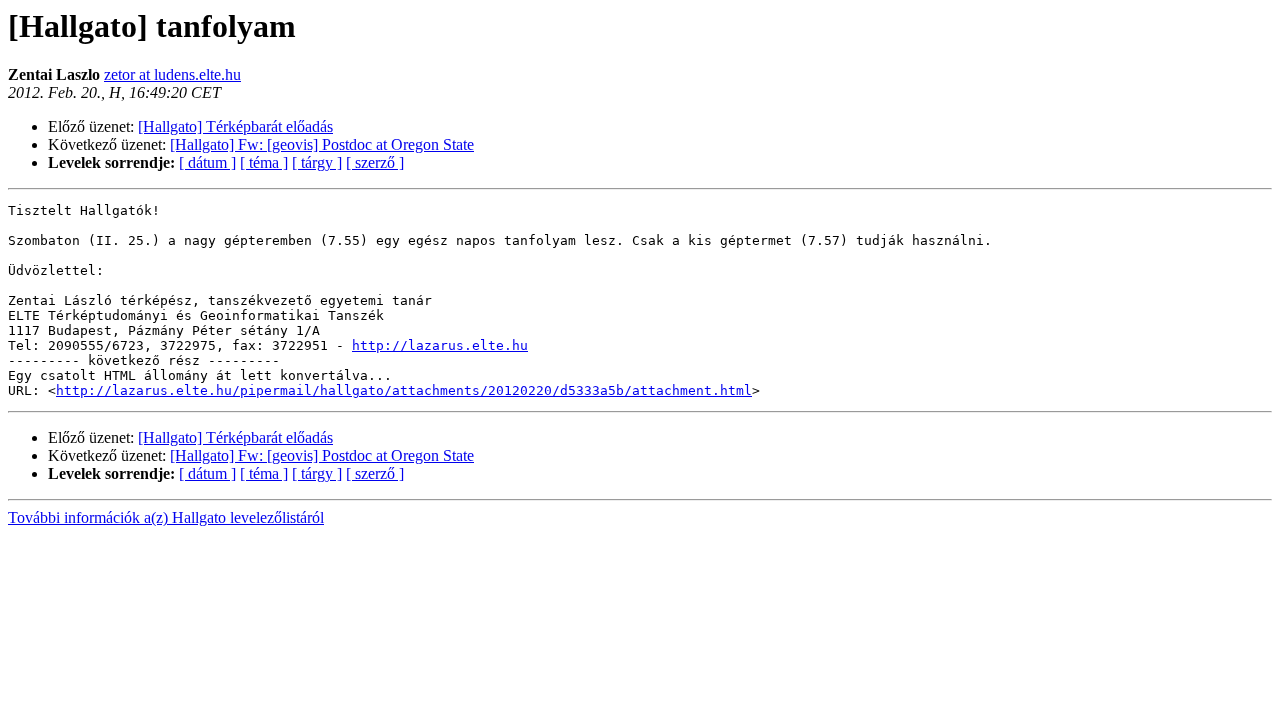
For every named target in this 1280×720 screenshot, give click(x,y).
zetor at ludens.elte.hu (172, 74)
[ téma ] (264, 162)
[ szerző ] (375, 162)
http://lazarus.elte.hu (440, 345)
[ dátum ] (207, 162)
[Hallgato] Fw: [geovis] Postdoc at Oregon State (322, 144)
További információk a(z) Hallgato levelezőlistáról (166, 517)
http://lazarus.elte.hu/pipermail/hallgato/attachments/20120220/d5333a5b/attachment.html (404, 390)
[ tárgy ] (317, 162)
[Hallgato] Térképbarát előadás (235, 126)
